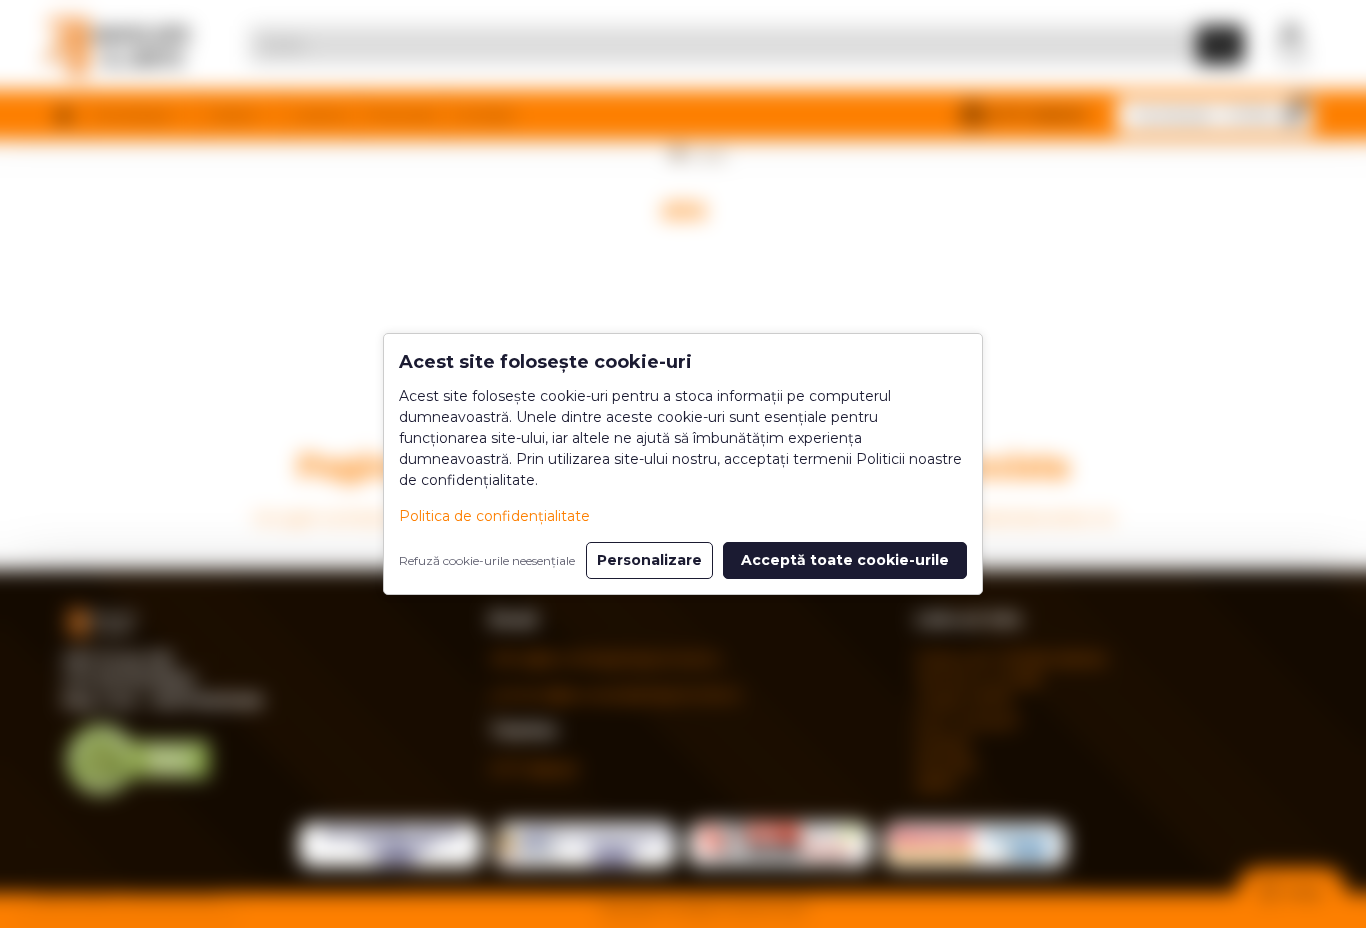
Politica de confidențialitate (494, 516)
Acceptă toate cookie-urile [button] (845, 560)
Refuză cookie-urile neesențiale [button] (487, 560)
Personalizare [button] (649, 560)
